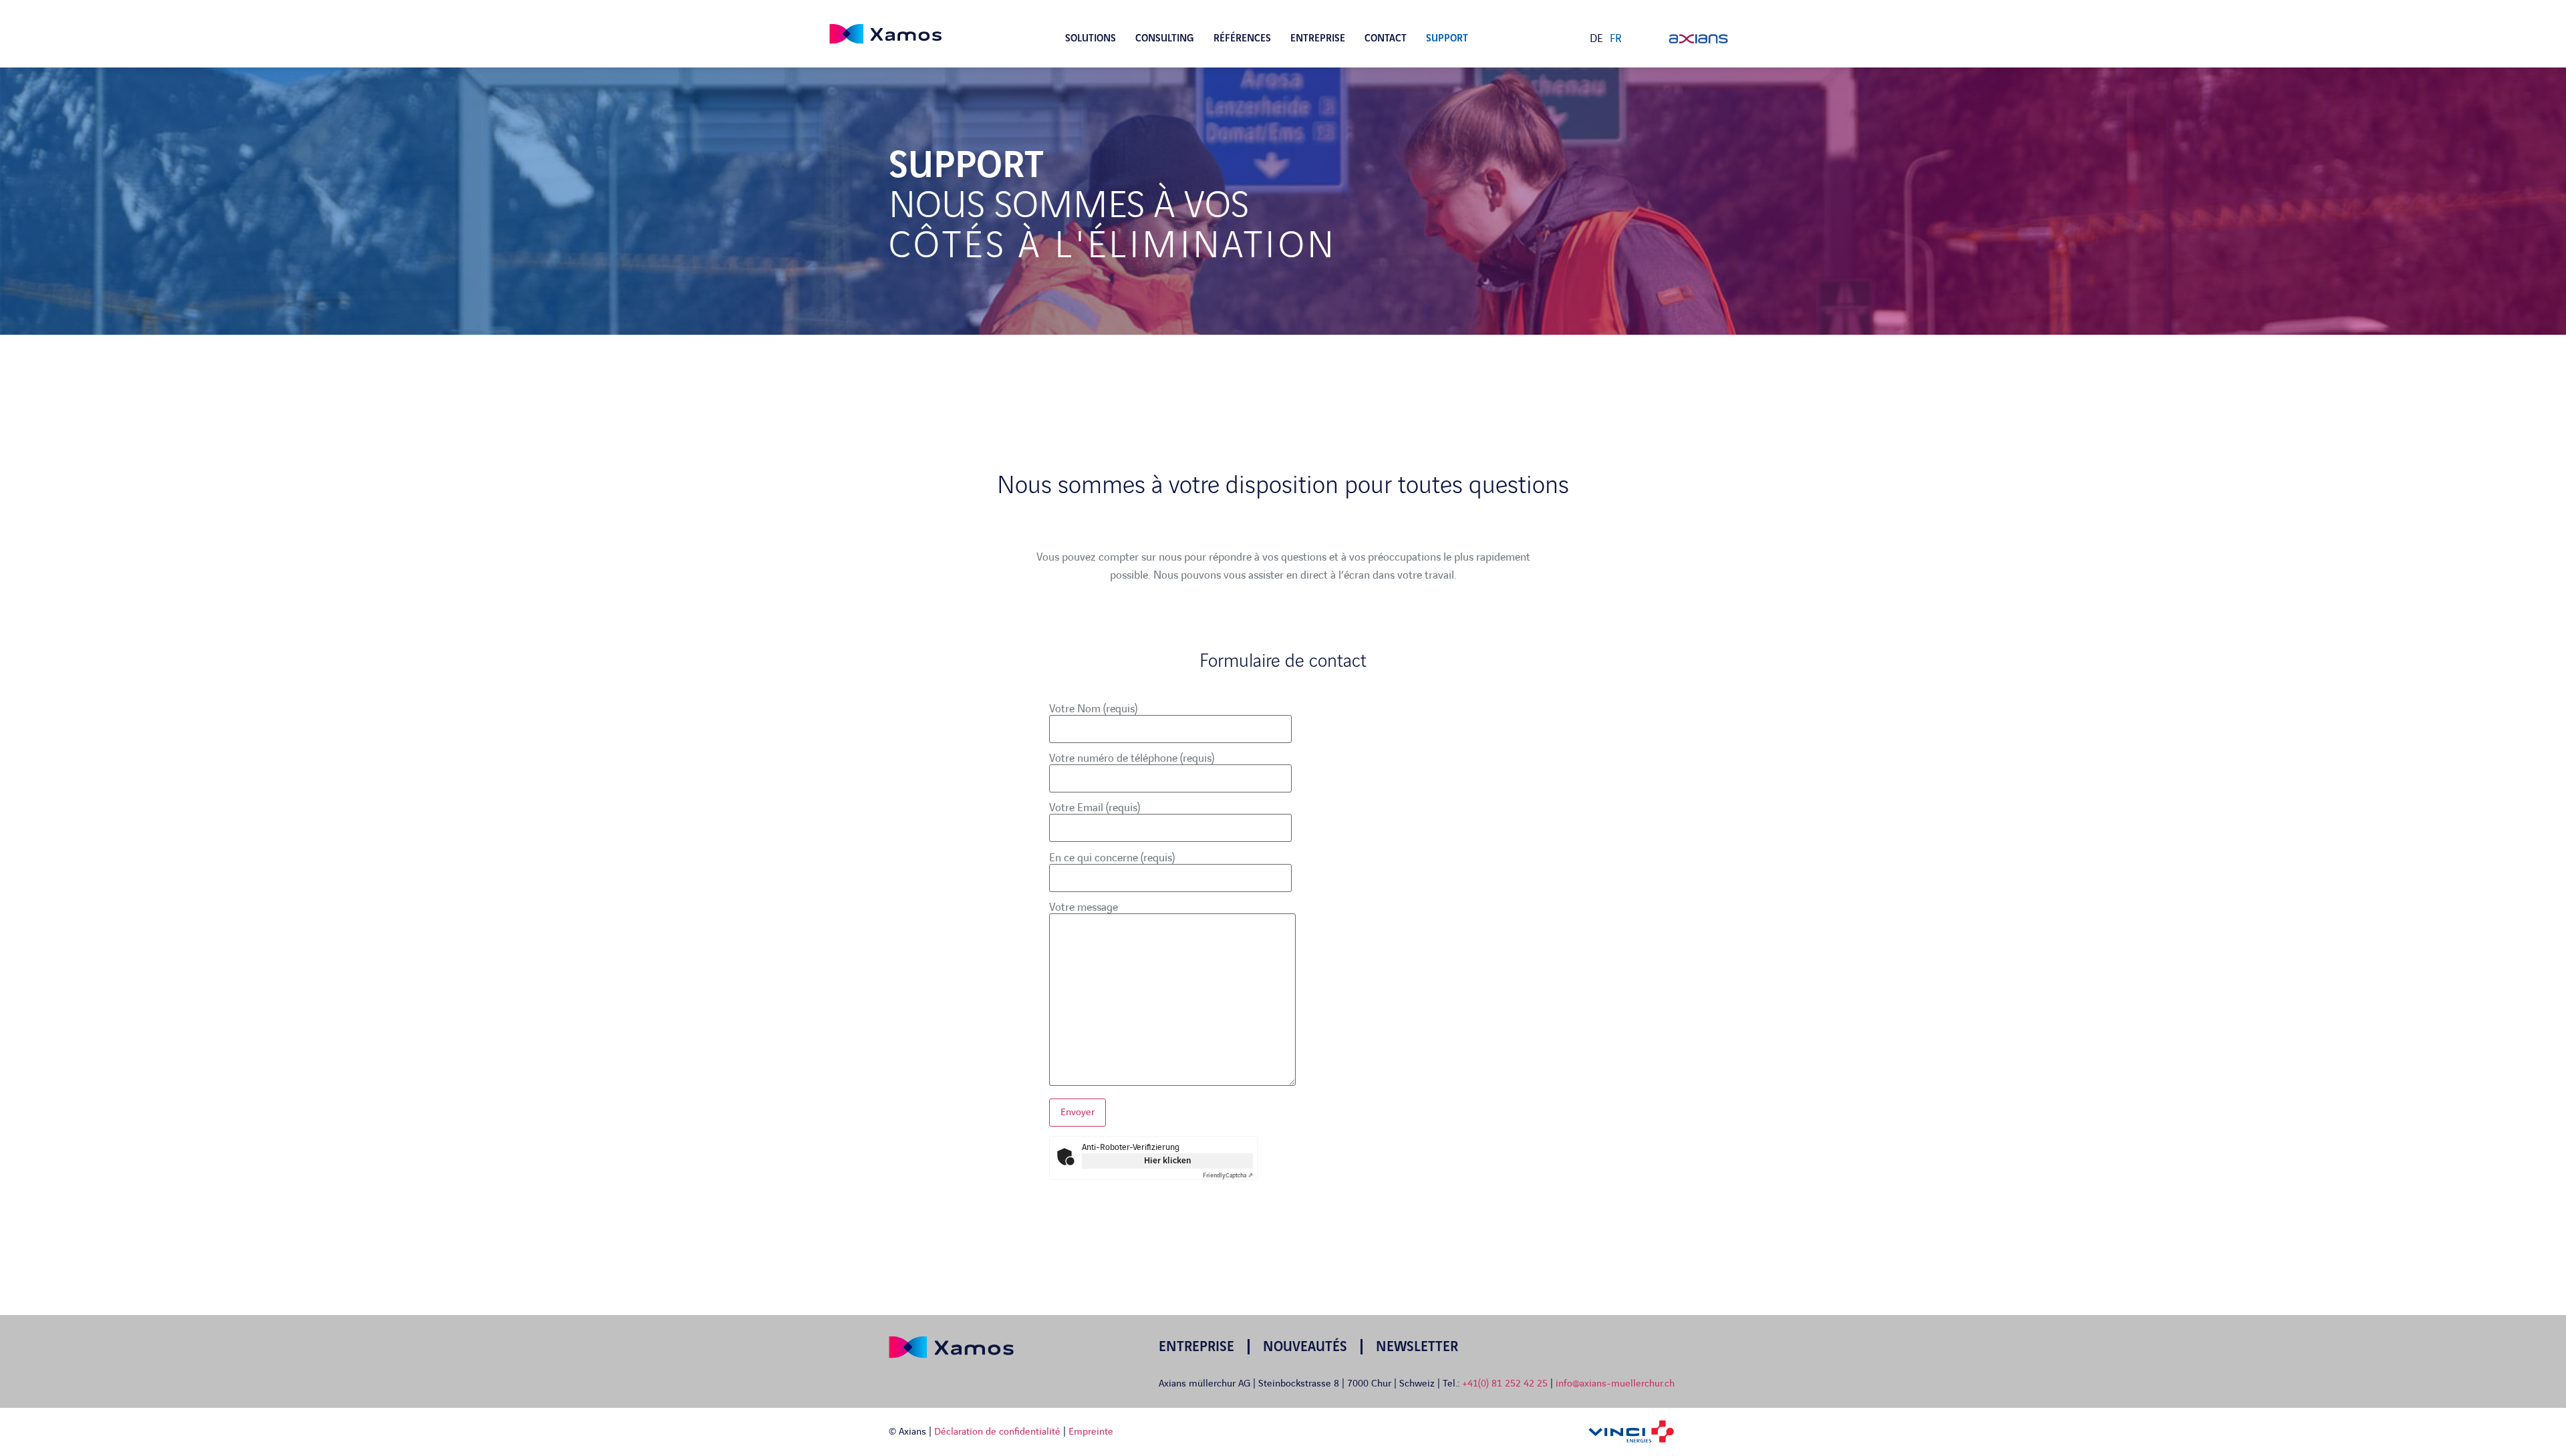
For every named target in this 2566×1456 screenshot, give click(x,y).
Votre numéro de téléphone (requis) (1132, 758)
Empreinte (1091, 1432)
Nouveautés (1305, 1347)
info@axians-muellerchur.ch (1615, 1384)
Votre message (1084, 907)
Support (1447, 39)
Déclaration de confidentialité (997, 1432)
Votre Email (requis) (1095, 808)
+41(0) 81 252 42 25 (1506, 1384)
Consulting (1165, 39)
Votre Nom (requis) (1093, 709)
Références (1242, 39)
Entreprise (1318, 39)
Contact (1386, 39)
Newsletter (1417, 1347)
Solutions (1091, 39)
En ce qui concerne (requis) (1112, 858)
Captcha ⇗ (1228, 1175)
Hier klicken (1167, 1161)
